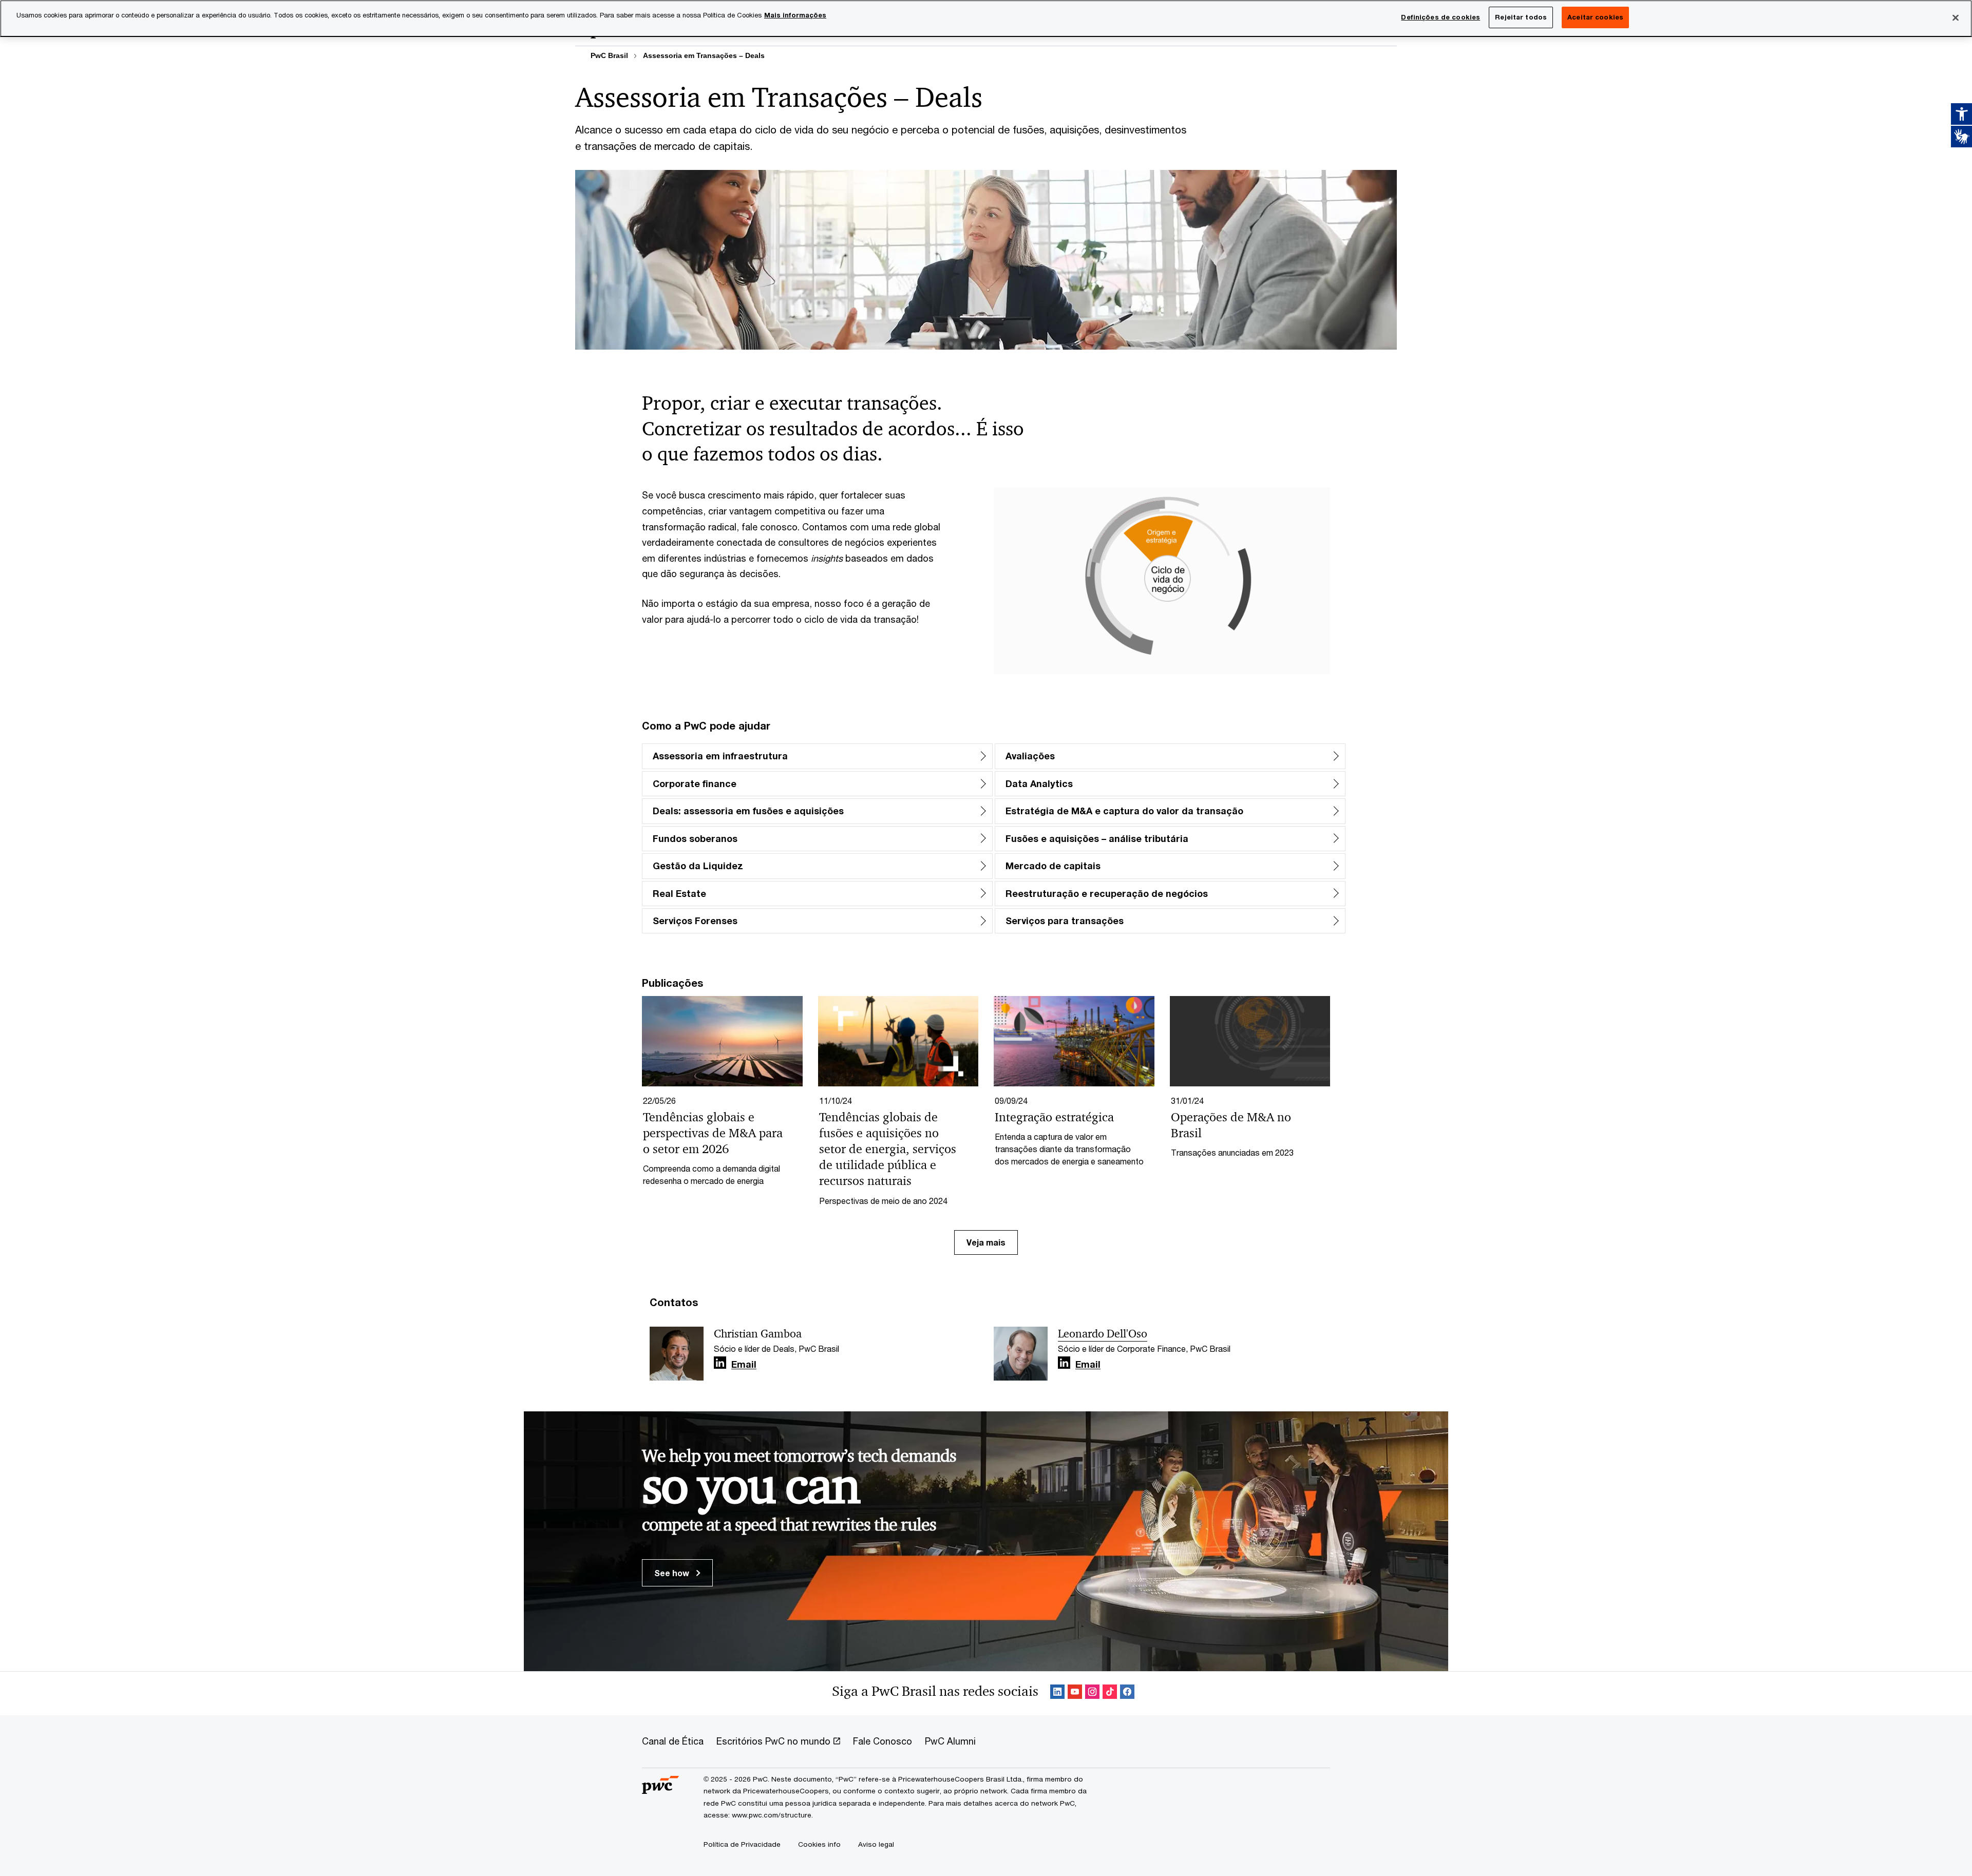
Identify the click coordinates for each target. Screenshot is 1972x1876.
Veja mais (986, 1242)
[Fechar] (1956, 17)
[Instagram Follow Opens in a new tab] (1092, 1693)
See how (673, 1573)
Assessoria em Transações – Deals (704, 55)
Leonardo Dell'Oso (1103, 1334)
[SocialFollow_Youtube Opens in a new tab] (1075, 1693)
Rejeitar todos (1521, 17)
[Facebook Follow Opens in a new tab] (1127, 1693)
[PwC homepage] (660, 1790)
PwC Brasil (609, 55)
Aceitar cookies (1595, 17)
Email (744, 1365)
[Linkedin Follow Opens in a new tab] (720, 1363)
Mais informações (795, 15)
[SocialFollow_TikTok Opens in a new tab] (1110, 1693)
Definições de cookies (1440, 17)
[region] (986, 18)
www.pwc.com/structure (772, 1815)
